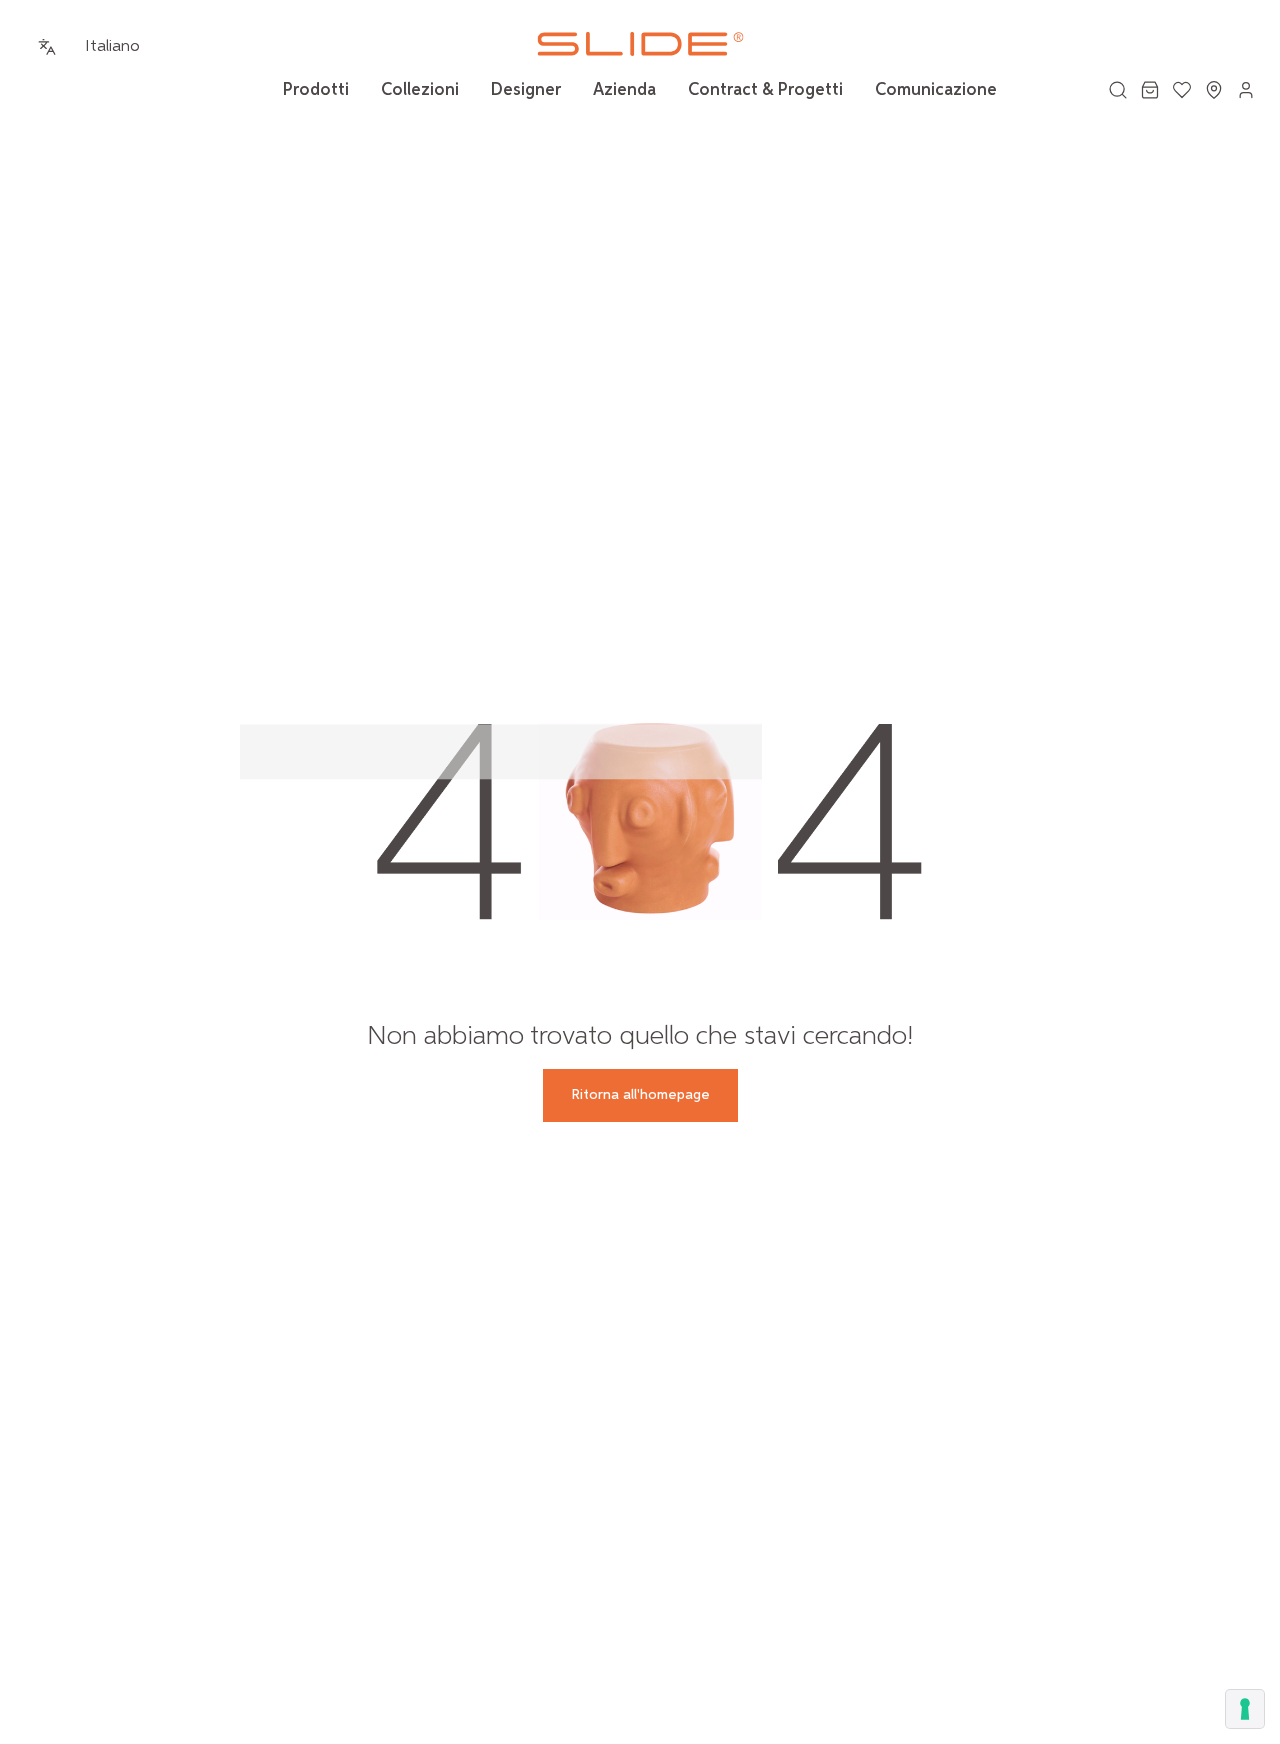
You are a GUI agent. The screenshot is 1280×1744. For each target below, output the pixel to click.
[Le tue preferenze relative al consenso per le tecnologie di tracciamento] (1245, 1709)
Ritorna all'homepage (640, 1095)
